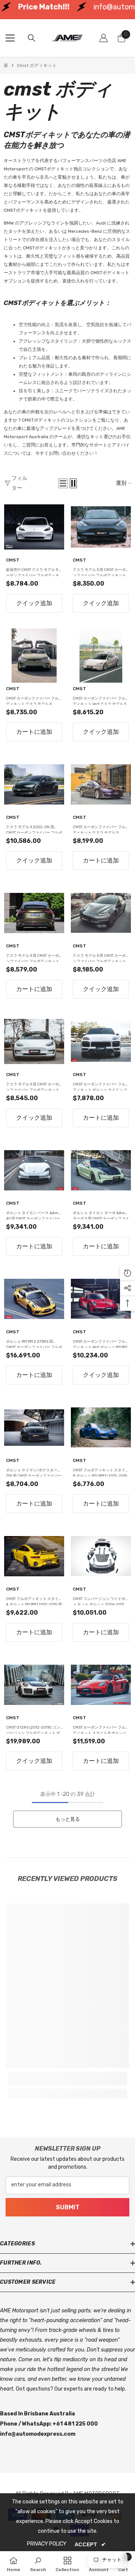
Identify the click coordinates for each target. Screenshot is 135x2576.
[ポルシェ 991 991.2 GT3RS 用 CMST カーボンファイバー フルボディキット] (34, 1299)
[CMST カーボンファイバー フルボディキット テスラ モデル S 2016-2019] (101, 784)
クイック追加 (34, 603)
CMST (13, 560)
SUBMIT (68, 2207)
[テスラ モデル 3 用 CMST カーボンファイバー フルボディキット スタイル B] (101, 913)
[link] (67, 2081)
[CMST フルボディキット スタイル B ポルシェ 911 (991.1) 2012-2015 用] (101, 1427)
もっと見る (68, 1819)
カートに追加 (34, 732)
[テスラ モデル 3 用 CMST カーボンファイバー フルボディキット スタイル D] (34, 913)
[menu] (10, 38)
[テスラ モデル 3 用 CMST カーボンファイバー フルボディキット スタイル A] (101, 527)
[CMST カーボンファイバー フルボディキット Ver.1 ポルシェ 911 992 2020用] (101, 1299)
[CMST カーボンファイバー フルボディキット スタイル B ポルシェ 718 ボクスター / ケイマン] (101, 1685)
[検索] (31, 38)
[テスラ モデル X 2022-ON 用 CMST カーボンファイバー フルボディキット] (34, 784)
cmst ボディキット (37, 65)
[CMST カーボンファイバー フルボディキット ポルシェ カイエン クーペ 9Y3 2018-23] (101, 1041)
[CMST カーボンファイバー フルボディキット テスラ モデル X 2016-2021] (34, 656)
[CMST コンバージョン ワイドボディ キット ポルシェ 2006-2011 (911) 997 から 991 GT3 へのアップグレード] (101, 1556)
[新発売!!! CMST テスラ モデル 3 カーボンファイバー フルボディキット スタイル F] (34, 527)
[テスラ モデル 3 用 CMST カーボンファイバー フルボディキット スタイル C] (34, 1041)
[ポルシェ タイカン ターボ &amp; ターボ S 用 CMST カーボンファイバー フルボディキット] (101, 1170)
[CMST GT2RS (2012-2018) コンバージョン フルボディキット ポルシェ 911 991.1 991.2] (34, 1685)
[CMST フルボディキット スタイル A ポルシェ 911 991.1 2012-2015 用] (34, 1556)
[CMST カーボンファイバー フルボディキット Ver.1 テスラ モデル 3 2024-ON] (101, 656)
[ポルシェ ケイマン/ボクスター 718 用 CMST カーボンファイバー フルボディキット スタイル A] (34, 1427)
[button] (63, 483)
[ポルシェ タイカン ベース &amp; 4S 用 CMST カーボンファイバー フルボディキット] (34, 1170)
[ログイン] (103, 38)
